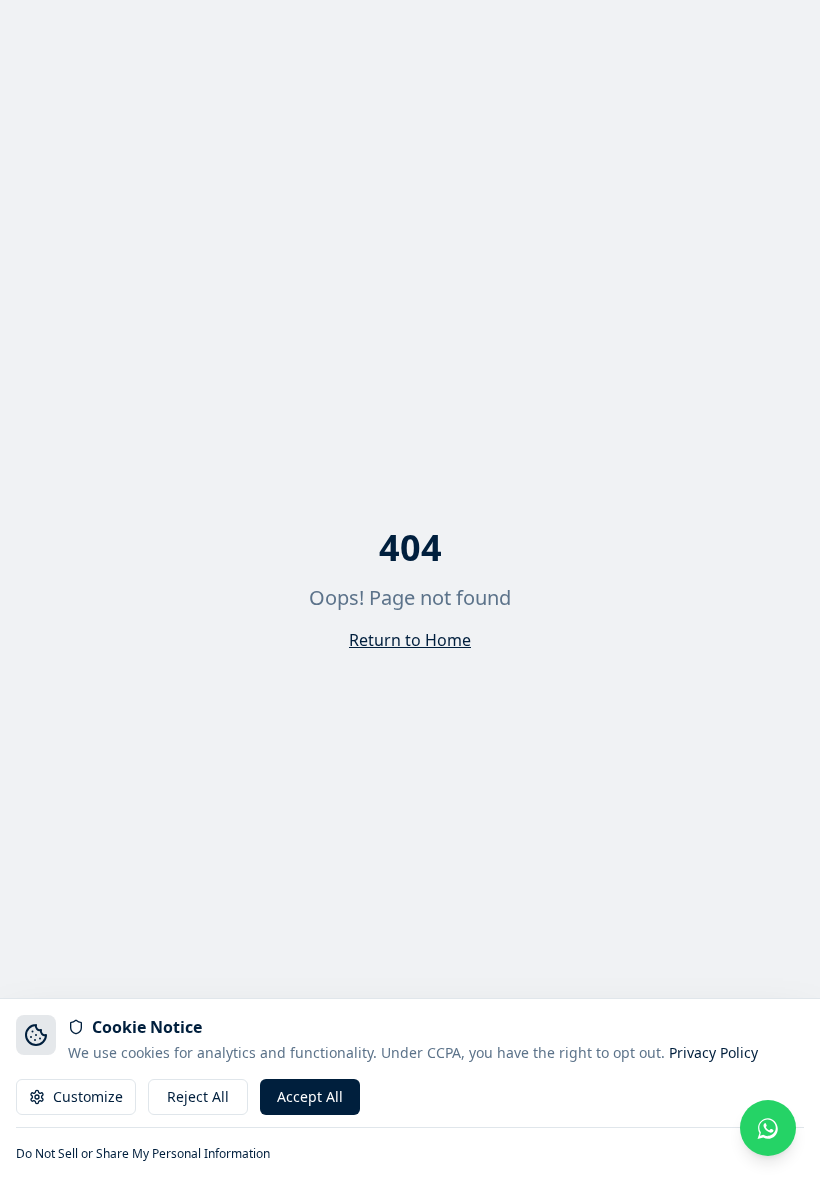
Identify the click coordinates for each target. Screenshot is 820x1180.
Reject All (198, 1096)
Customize (88, 1096)
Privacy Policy (713, 1052)
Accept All (310, 1096)
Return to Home (410, 640)
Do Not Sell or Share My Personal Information (143, 1154)
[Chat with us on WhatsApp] (768, 1128)
